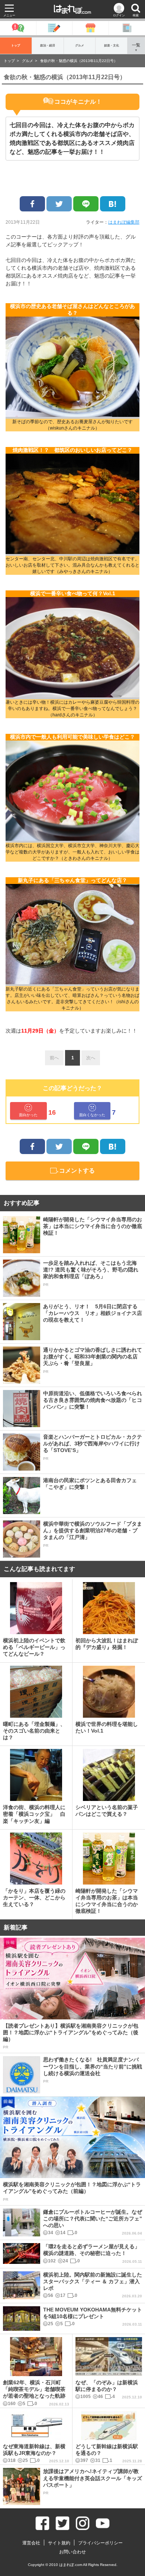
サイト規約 (59, 2543)
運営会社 (31, 2543)
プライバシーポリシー (100, 2543)
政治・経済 (48, 46)
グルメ (80, 46)
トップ (16, 46)
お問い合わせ (72, 2552)
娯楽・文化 (112, 46)
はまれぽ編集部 (124, 222)
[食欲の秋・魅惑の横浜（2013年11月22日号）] (113, 204)
